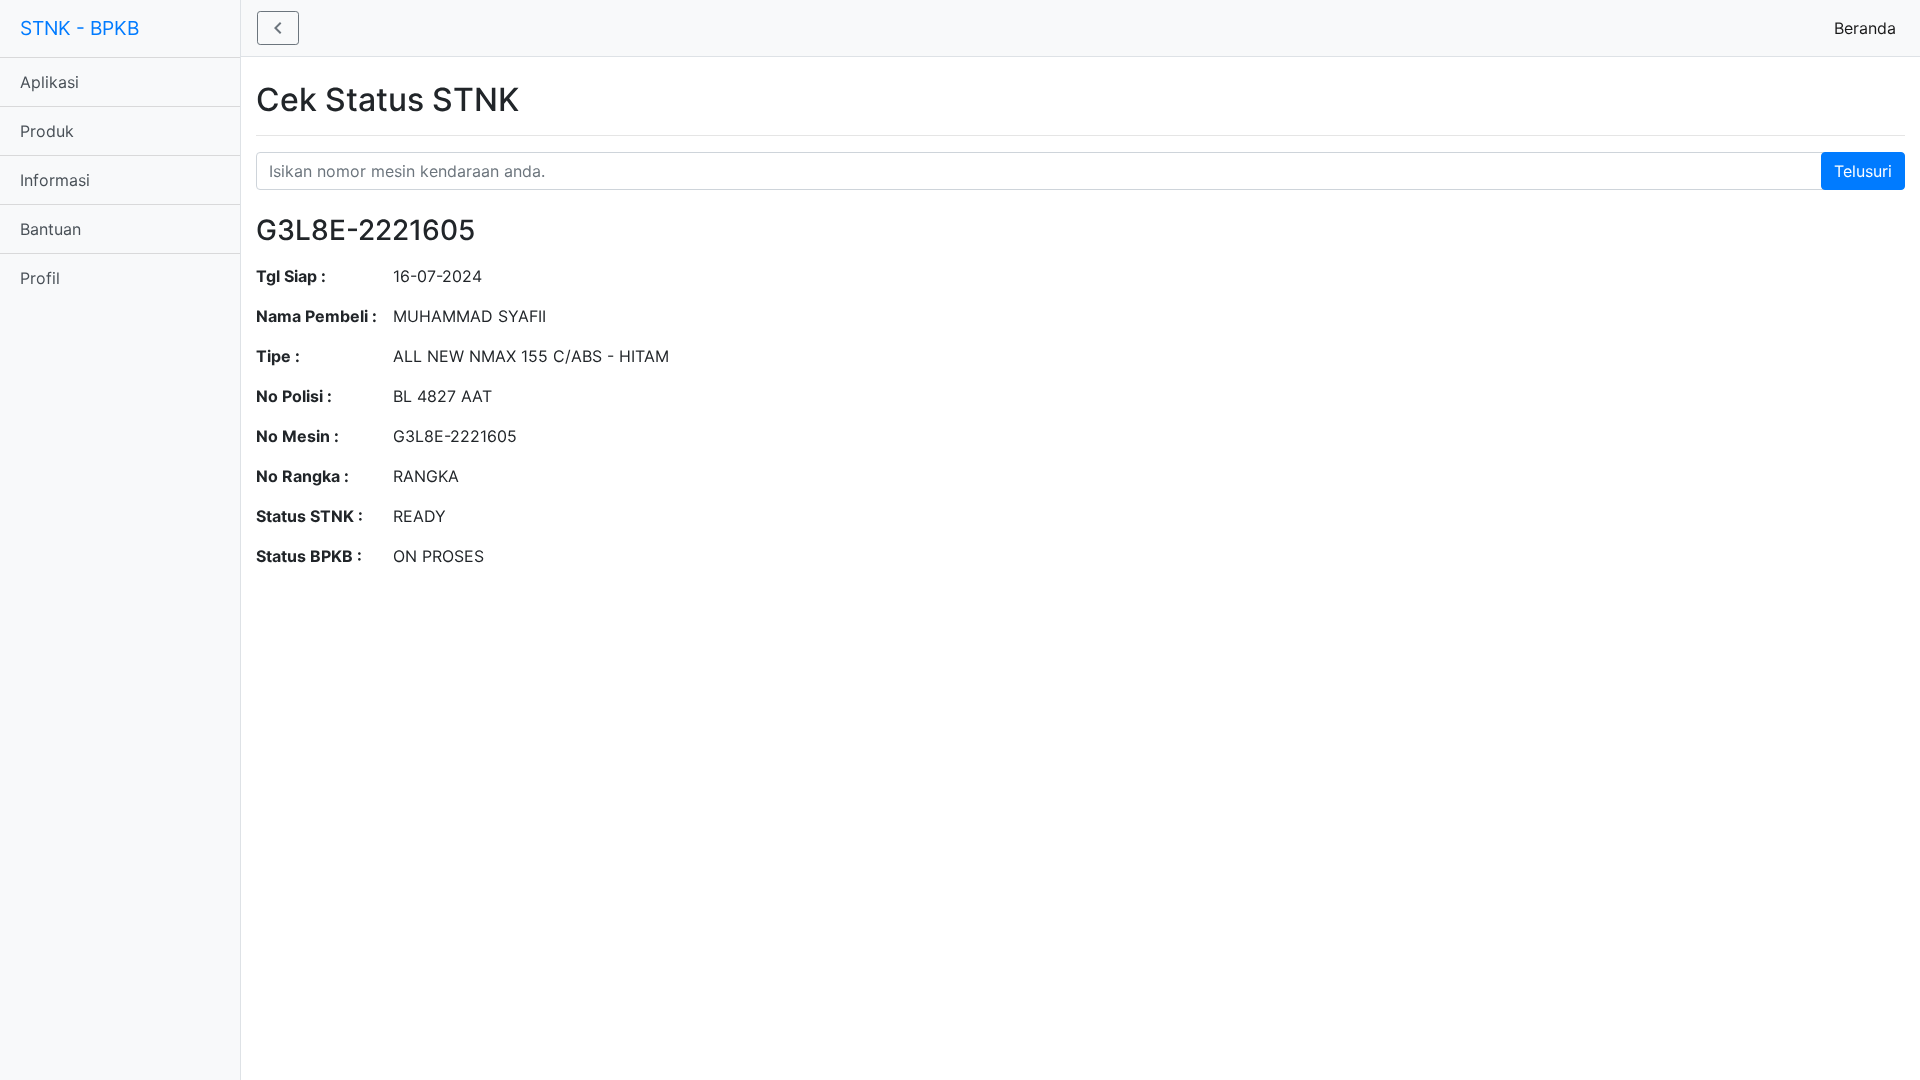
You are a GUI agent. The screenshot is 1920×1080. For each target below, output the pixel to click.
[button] (278, 28)
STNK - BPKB (79, 28)
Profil (40, 278)
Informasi (55, 180)
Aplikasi (49, 82)
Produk (47, 131)
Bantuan (50, 229)
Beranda (1869, 28)
